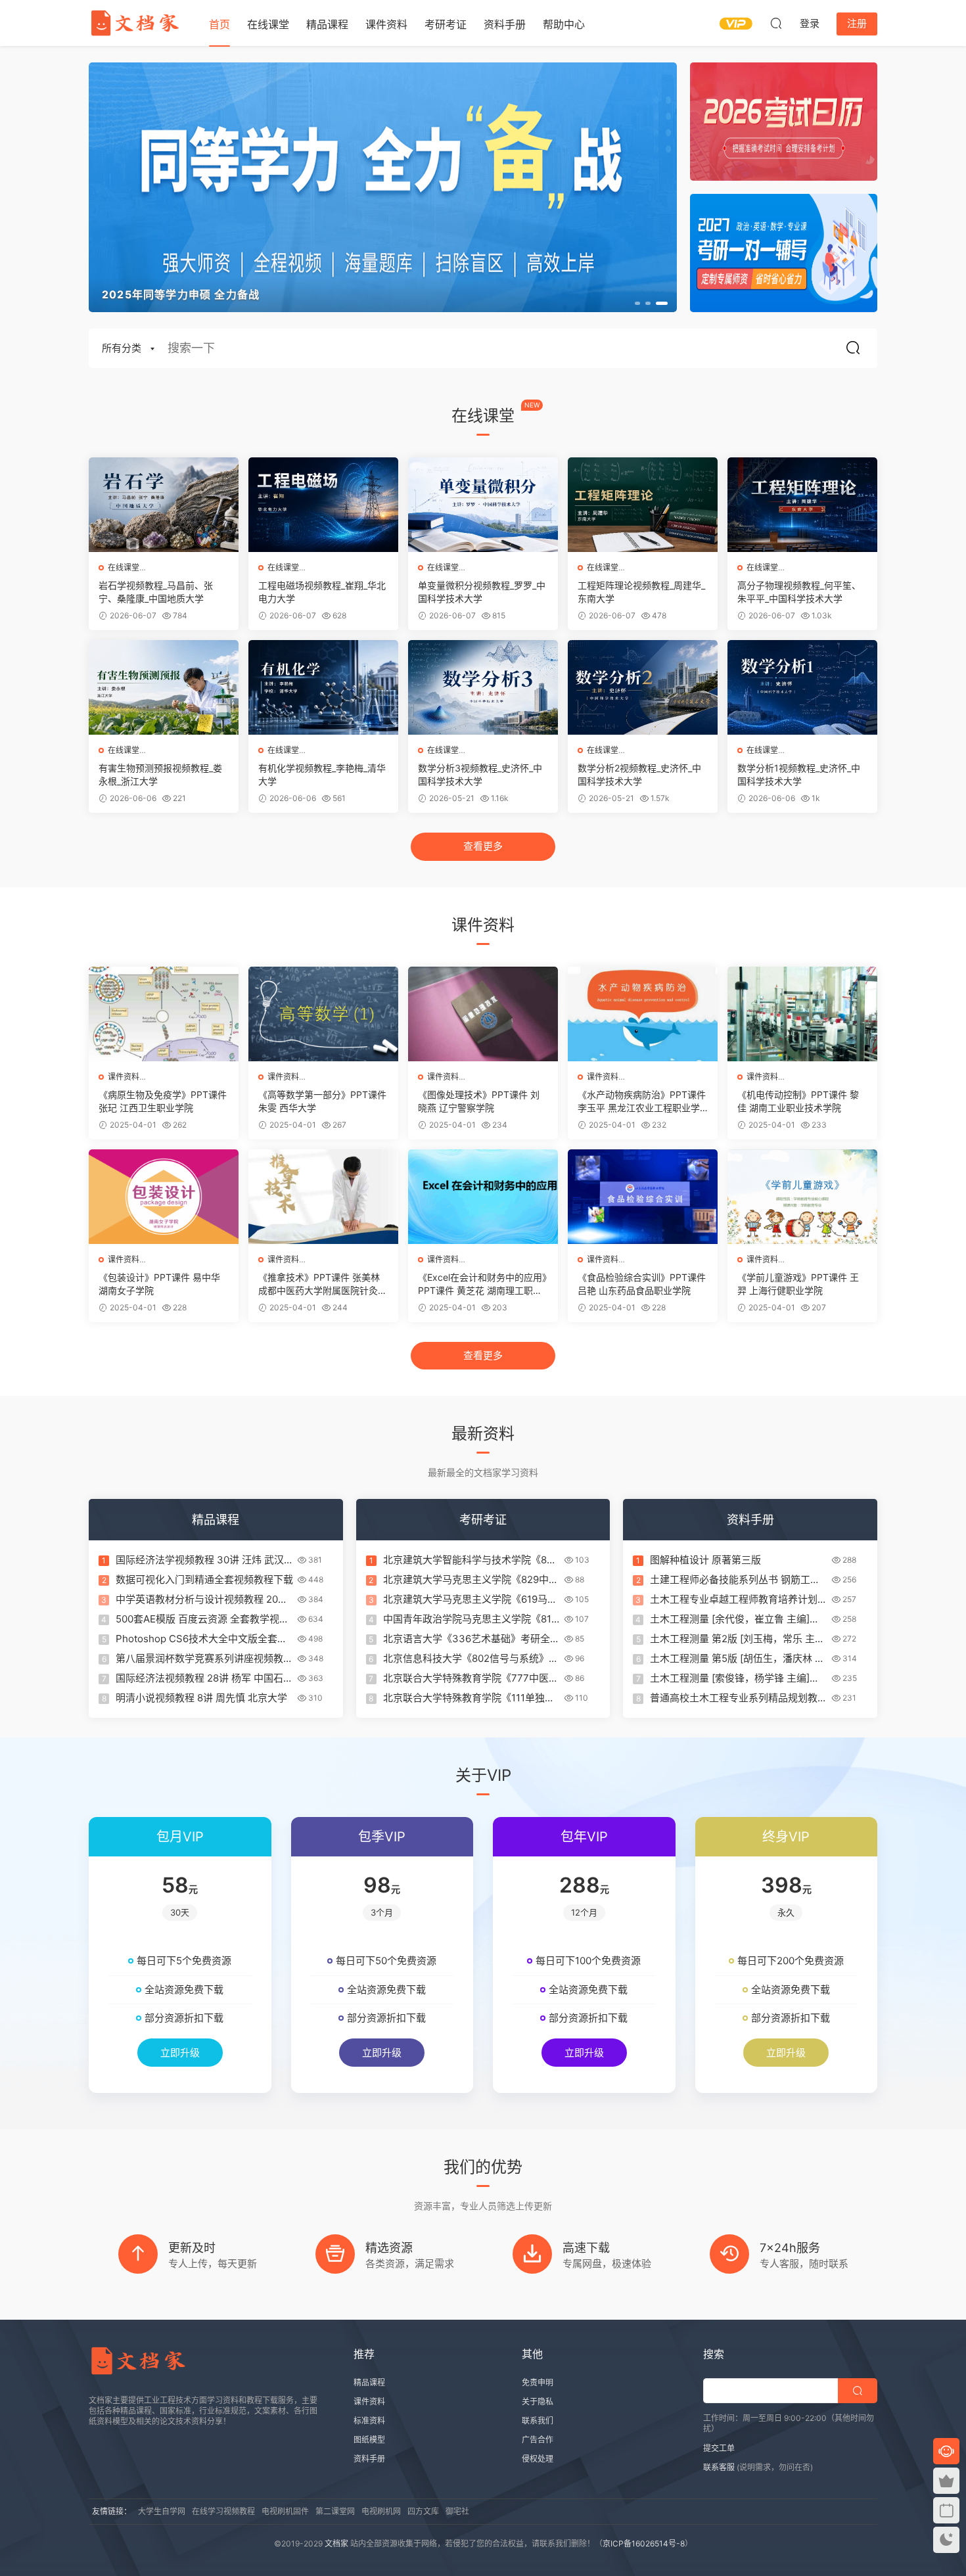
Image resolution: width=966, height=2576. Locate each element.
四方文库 (423, 2511)
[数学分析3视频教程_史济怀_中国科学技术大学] (483, 687)
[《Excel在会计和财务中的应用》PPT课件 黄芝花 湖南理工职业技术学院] (483, 1197)
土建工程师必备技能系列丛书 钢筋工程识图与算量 (735, 1580)
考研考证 (446, 24)
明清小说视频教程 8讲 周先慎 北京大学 (201, 1698)
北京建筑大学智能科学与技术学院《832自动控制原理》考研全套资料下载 (471, 1560)
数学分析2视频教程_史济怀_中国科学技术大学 (639, 774)
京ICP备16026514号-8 (644, 2543)
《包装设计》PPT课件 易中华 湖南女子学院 (159, 1284)
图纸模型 (369, 2440)
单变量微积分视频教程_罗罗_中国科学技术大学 (482, 592)
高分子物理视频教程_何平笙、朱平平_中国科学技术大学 (799, 592)
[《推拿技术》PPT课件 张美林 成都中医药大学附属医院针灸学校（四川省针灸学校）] (323, 1197)
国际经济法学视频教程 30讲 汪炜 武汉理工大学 (200, 1560)
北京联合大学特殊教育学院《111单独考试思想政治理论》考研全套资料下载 (469, 1698)
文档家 (336, 2543)
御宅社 (457, 2511)
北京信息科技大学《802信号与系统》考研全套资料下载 (471, 1659)
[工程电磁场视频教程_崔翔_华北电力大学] (323, 505)
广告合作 (538, 2440)
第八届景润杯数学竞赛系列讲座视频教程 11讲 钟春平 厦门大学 (204, 1659)
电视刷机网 (381, 2511)
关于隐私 (538, 2402)
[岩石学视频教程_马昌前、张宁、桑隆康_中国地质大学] (164, 505)
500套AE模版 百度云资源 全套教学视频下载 (202, 1619)
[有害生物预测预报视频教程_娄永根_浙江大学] (164, 687)
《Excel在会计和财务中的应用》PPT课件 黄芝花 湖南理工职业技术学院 (482, 1284)
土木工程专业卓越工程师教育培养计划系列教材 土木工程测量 (739, 1599)
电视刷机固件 (285, 2511)
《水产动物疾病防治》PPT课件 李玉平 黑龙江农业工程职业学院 (642, 1102)
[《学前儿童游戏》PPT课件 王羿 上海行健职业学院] (802, 1197)
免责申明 (538, 2382)
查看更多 (483, 846)
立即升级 (180, 2053)
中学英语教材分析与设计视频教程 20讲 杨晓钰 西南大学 (202, 1599)
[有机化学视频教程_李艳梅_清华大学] (323, 687)
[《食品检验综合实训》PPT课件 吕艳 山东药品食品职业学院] (643, 1197)
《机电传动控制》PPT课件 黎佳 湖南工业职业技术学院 (798, 1101)
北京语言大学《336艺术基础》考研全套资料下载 (471, 1639)
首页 (219, 24)
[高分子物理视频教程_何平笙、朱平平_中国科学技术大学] (802, 505)
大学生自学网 (162, 2511)
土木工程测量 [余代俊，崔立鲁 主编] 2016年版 (730, 1619)
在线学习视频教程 (223, 2511)
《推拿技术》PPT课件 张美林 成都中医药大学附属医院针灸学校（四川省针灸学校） (323, 1284)
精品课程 (327, 24)
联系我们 (538, 2421)
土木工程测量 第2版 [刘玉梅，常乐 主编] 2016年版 (732, 1639)
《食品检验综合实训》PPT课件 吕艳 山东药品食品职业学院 (642, 1284)
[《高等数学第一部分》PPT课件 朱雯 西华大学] (323, 1014)
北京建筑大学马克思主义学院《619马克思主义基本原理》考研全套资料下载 (470, 1599)
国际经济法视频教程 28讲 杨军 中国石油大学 (204, 1678)
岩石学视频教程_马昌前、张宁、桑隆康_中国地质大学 (156, 592)
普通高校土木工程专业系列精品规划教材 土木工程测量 (739, 1698)
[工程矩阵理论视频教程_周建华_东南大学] (643, 505)
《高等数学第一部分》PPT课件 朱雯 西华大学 (322, 1101)
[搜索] (776, 23)
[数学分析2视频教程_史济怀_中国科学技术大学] (643, 687)
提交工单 (719, 2448)
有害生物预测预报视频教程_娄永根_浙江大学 (160, 774)
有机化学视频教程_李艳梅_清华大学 (322, 774)
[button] (641, 303)
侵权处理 (538, 2459)
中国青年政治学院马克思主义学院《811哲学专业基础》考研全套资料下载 (470, 1619)
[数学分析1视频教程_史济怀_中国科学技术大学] (802, 687)
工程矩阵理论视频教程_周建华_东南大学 (641, 592)
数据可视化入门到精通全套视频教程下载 (204, 1579)
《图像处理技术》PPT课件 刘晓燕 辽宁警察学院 (479, 1101)
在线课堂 (268, 24)
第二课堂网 (335, 2511)
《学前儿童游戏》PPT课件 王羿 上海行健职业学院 (798, 1284)
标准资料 (369, 2421)
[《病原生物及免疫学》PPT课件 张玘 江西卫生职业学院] (164, 1014)
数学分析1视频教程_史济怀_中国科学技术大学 (799, 774)
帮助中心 (564, 24)
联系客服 (719, 2467)
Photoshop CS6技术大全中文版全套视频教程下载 (201, 1639)
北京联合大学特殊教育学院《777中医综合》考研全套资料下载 (471, 1678)
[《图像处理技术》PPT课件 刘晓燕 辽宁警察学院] (483, 1014)
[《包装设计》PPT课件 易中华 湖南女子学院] (164, 1197)
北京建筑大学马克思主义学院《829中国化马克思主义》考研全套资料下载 (471, 1580)
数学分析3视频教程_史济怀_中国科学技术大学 (480, 774)
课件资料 (386, 24)
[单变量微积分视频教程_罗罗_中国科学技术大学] (483, 505)
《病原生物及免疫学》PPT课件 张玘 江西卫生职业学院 (163, 1101)
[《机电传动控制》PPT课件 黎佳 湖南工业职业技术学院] (802, 1014)
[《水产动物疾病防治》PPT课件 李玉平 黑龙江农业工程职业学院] (643, 1014)
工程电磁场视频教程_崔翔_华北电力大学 (322, 592)
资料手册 (505, 24)
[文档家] (135, 23)
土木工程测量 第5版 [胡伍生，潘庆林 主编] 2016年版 (737, 1659)
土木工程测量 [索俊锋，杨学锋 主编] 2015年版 (730, 1678)
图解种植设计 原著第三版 (705, 1560)
